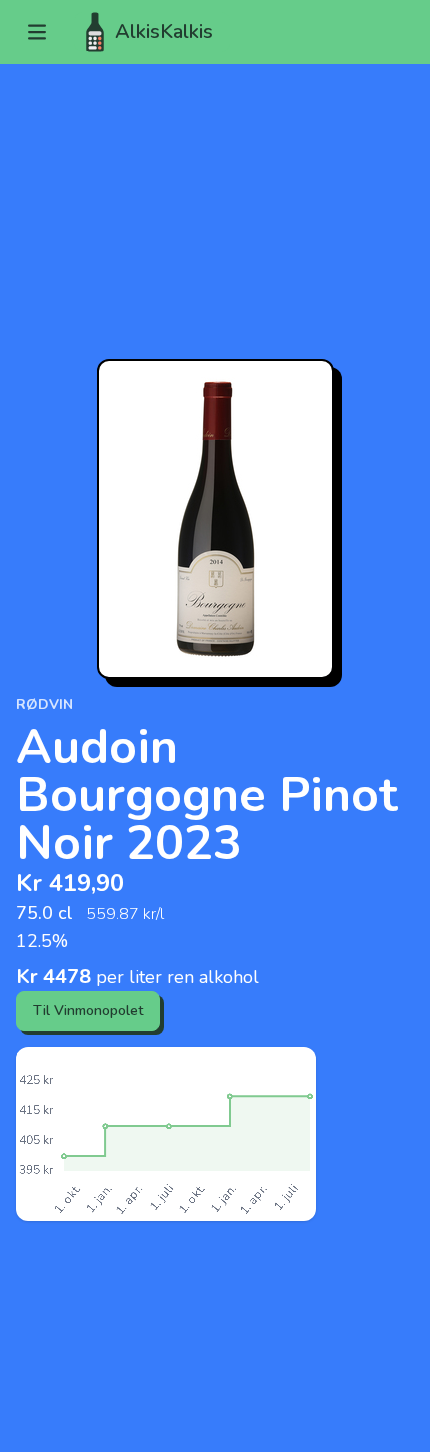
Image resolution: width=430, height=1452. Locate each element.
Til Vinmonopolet (88, 1010)
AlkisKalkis (164, 31)
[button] (37, 32)
